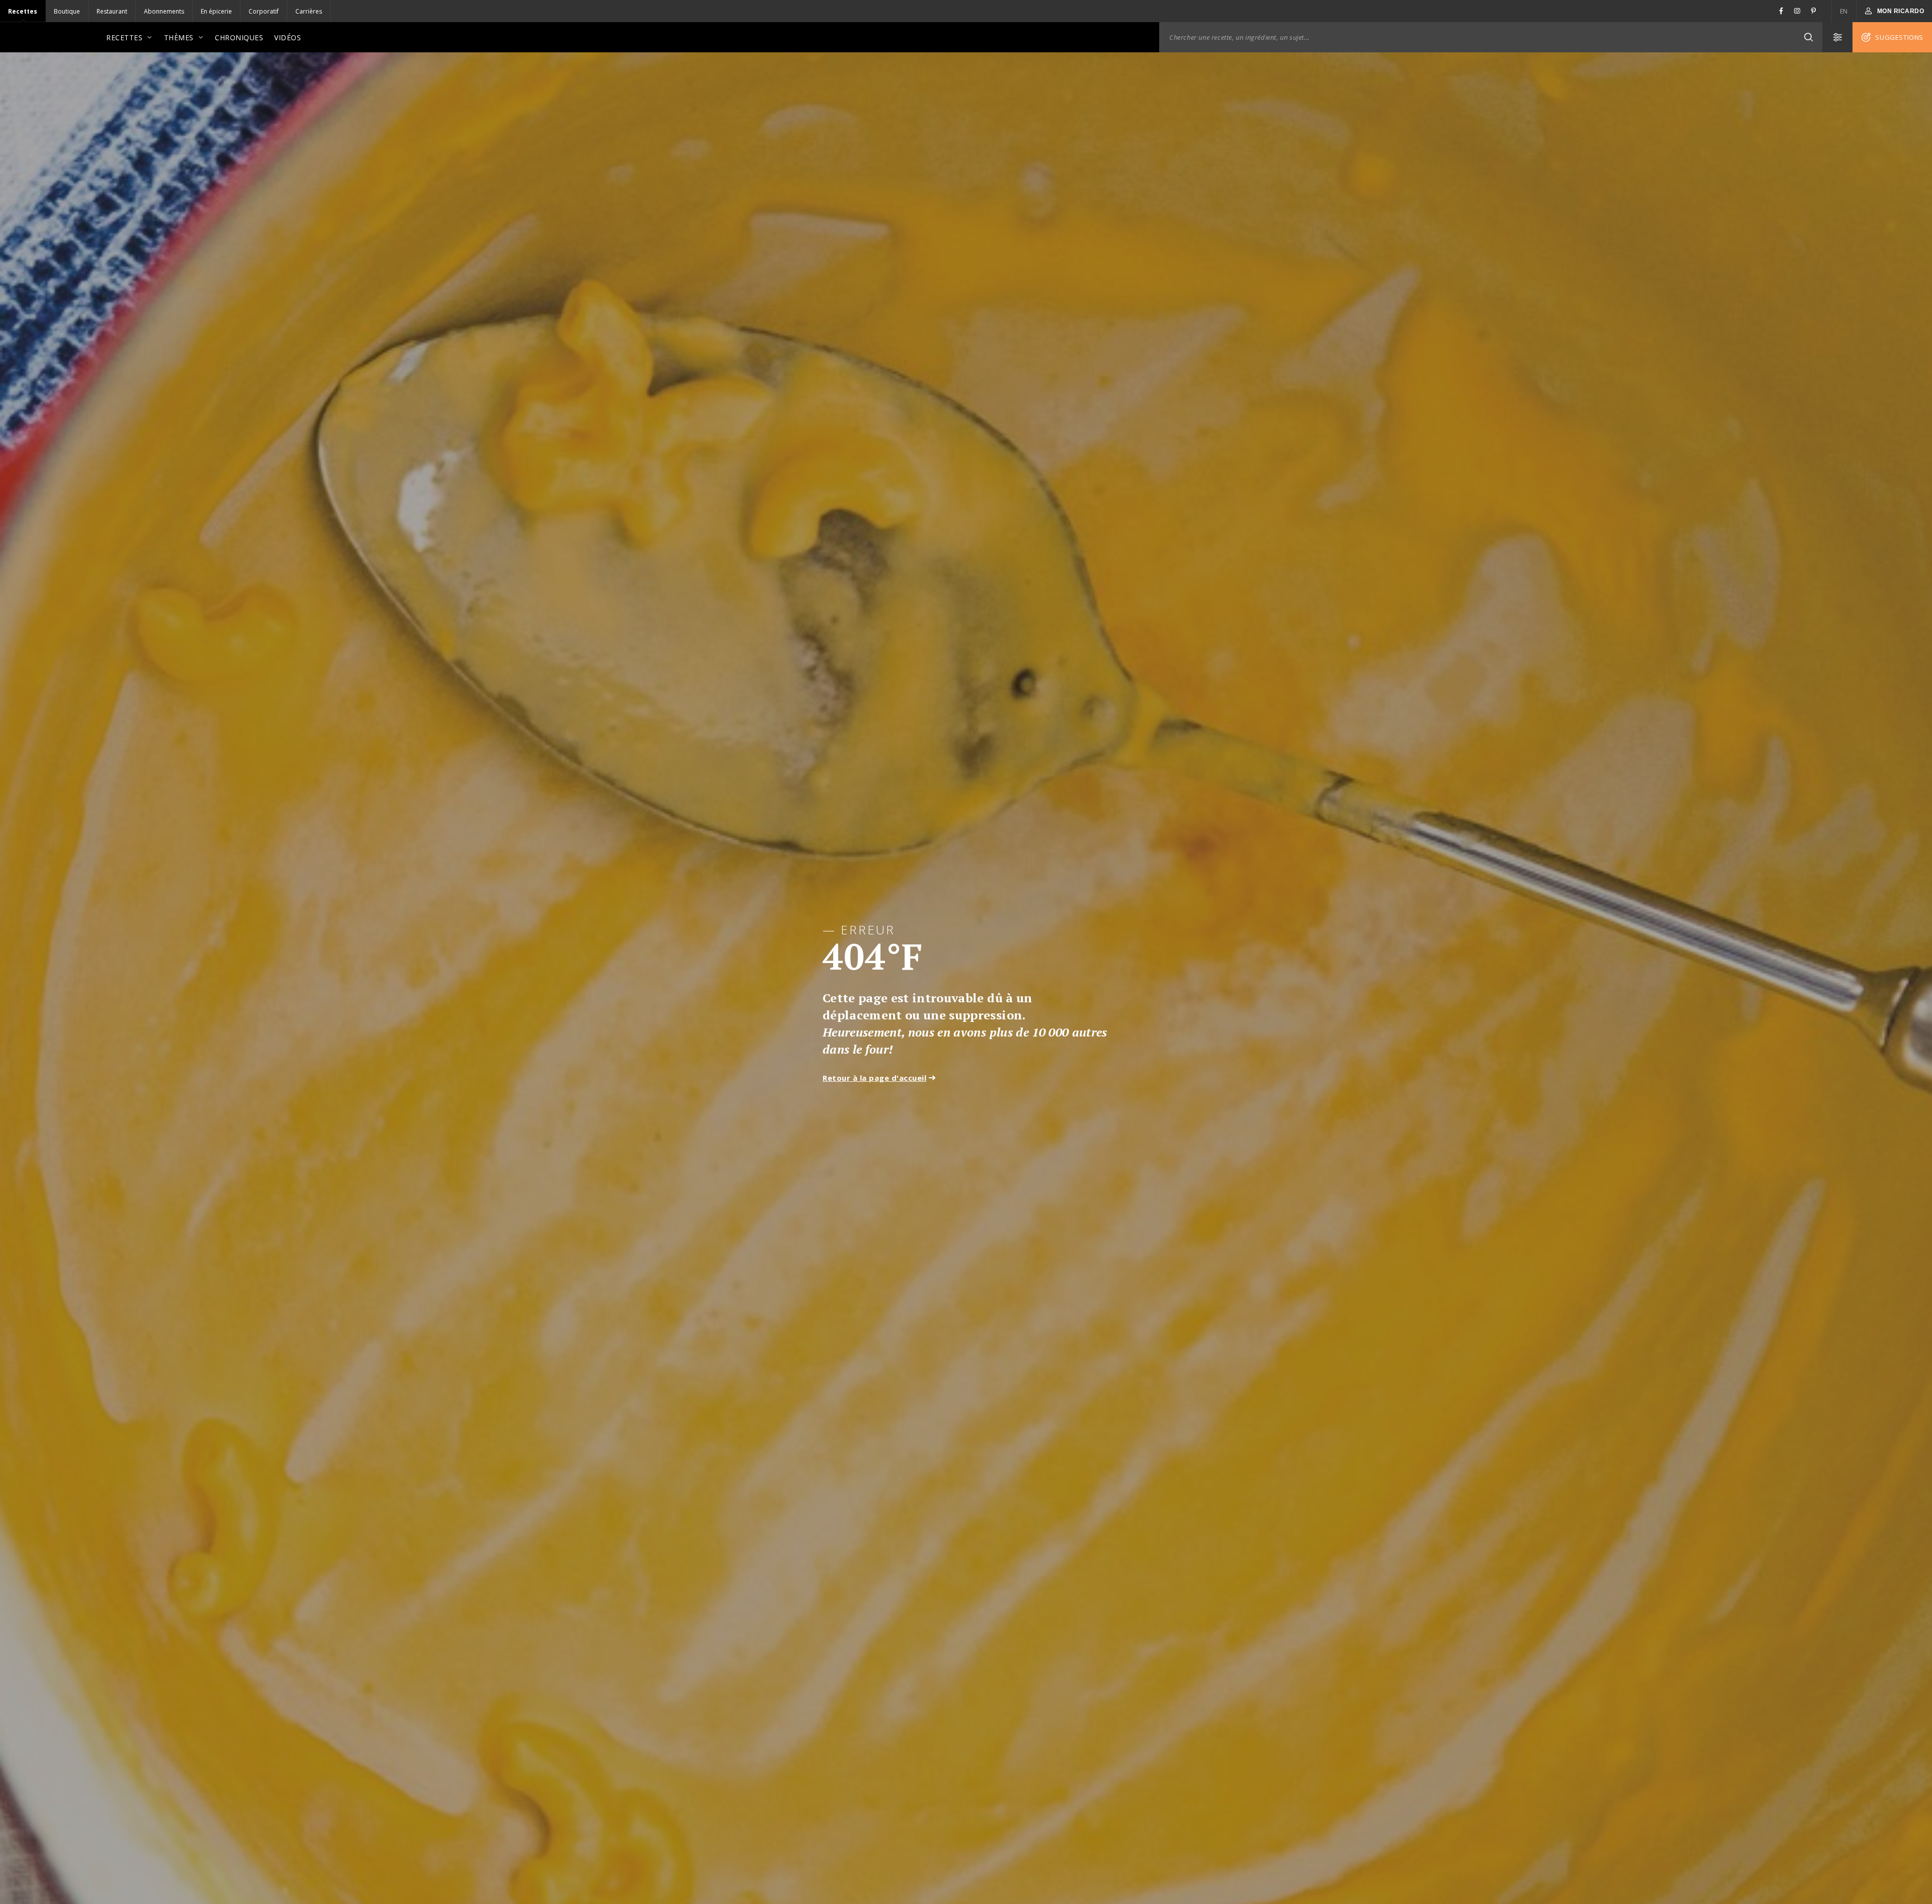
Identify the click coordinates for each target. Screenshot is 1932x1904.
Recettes (23, 11)
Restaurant (112, 11)
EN (1844, 11)
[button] (1808, 37)
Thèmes (179, 37)
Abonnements (164, 11)
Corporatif (264, 11)
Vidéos (288, 37)
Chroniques (239, 37)
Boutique (67, 11)
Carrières (309, 11)
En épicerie (216, 11)
